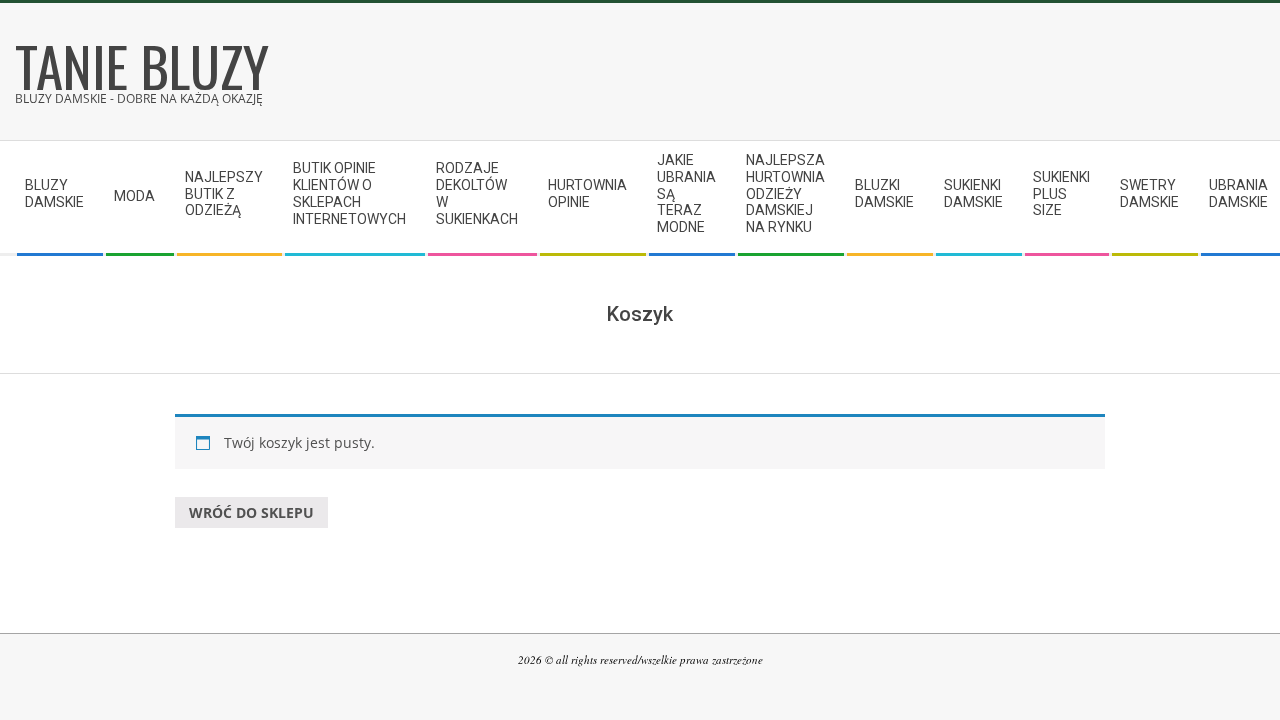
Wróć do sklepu (251, 512)
